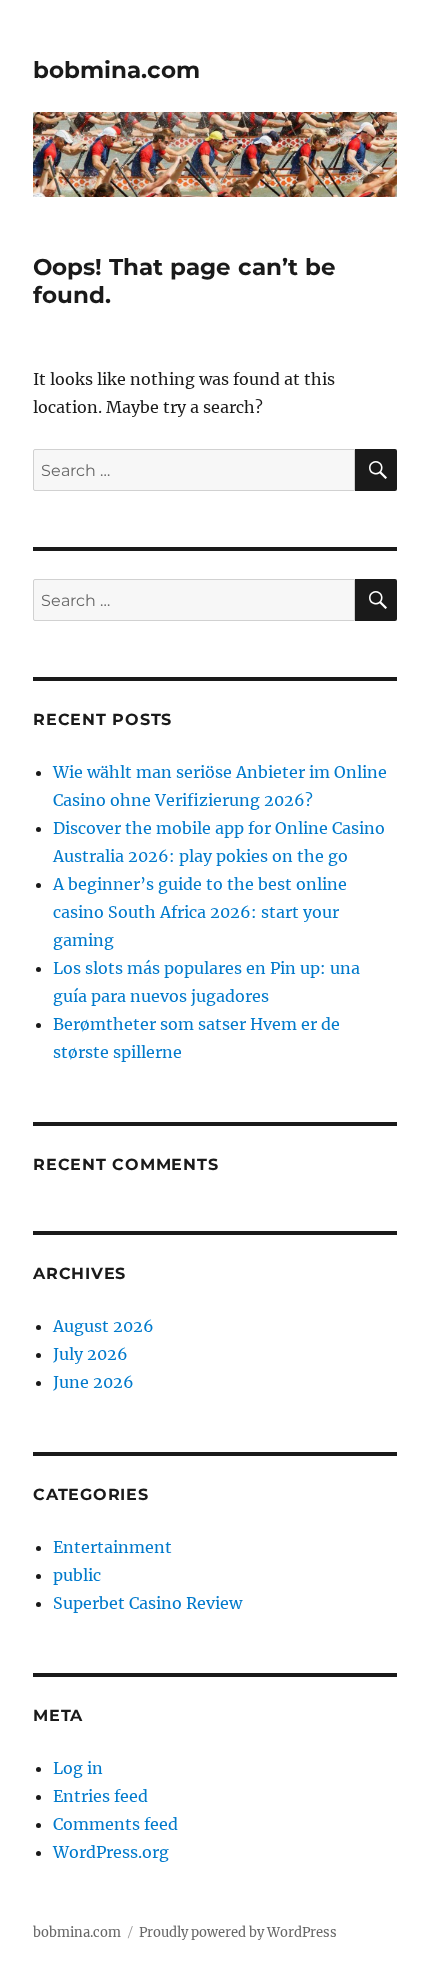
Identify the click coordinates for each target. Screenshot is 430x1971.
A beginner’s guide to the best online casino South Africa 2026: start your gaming (200, 912)
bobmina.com (116, 70)
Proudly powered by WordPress (238, 1932)
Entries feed (100, 1796)
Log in (78, 1768)
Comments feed (115, 1824)
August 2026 (103, 1326)
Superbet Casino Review (147, 1603)
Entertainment (112, 1547)
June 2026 (93, 1382)
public (77, 1575)
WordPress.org (111, 1852)
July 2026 (90, 1354)
